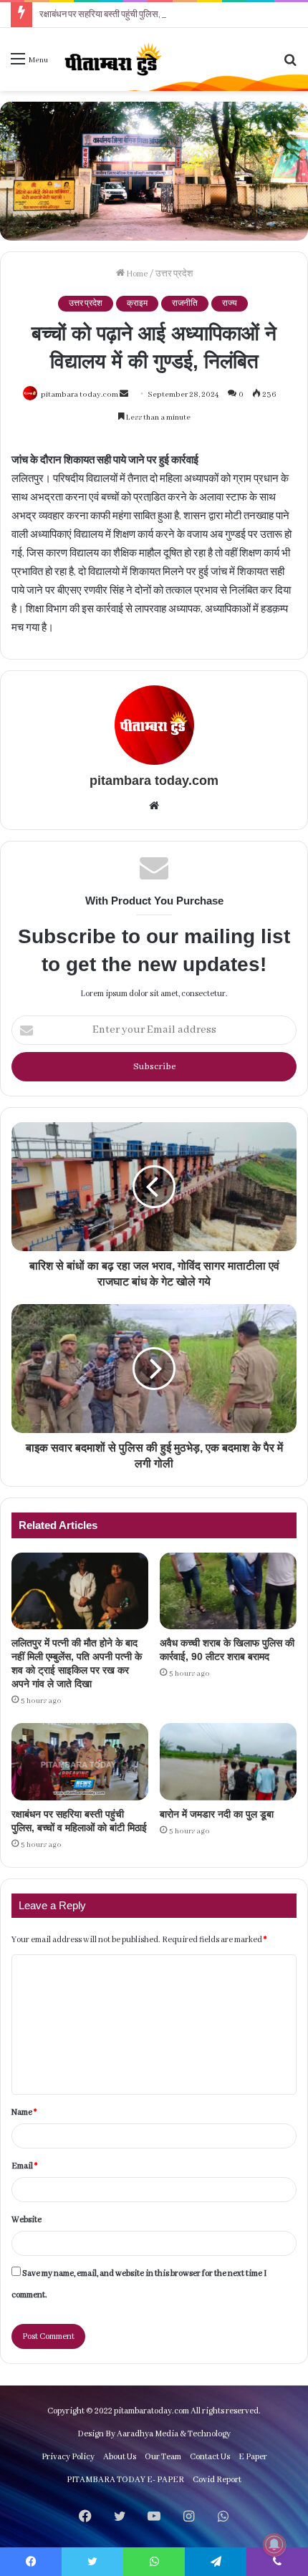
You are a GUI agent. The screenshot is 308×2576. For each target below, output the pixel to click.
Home (136, 274)
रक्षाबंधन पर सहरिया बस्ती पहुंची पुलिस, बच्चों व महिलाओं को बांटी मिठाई (149, 15)
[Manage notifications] (274, 2544)
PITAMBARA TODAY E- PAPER (125, 2480)
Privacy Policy (68, 2457)
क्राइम (137, 304)
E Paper (253, 2457)
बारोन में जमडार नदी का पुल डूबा (217, 1814)
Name (24, 2112)
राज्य (230, 304)
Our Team (163, 2457)
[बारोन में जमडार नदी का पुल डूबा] (228, 1762)
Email (24, 2166)
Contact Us (210, 2457)
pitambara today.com (80, 395)
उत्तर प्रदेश (174, 274)
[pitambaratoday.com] (112, 59)
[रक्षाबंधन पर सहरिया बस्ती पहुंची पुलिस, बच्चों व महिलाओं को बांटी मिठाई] (80, 1762)
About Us (120, 2457)
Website (27, 2220)
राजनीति (185, 304)
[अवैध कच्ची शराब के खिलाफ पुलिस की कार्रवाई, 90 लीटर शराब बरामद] (228, 1591)
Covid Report (217, 2480)
